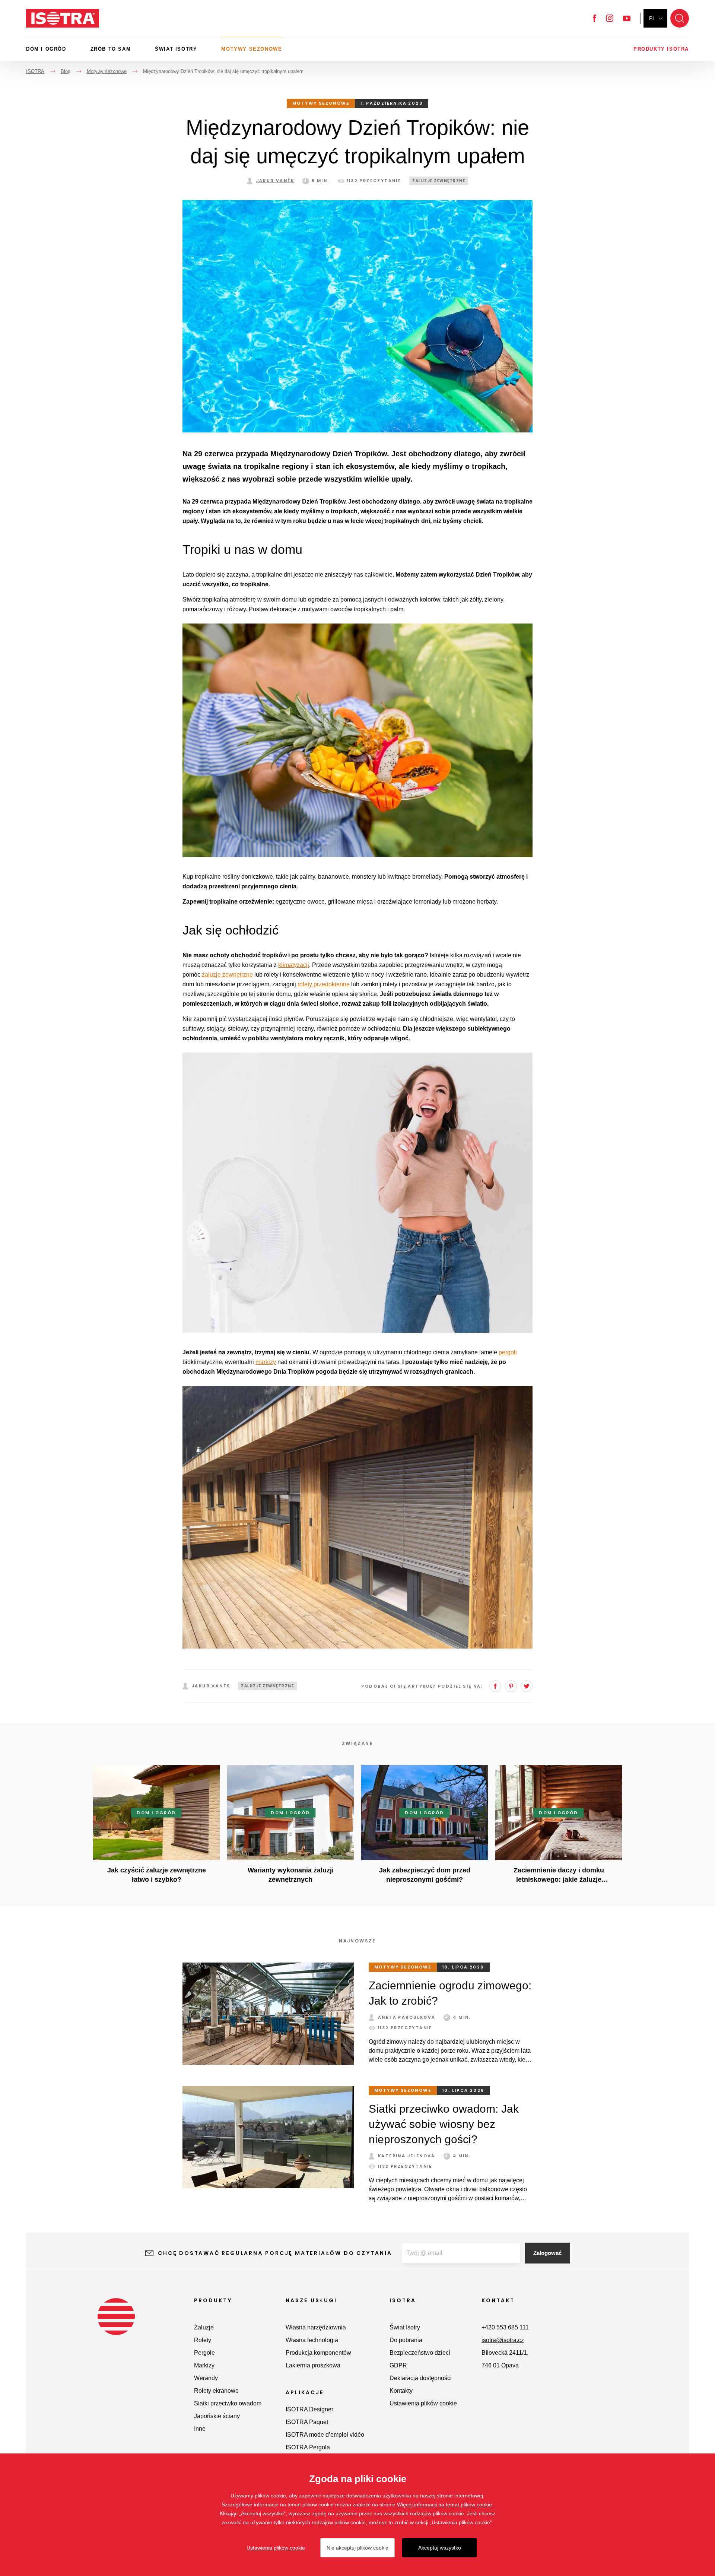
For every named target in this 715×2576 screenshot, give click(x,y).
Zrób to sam (111, 49)
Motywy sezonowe (252, 49)
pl (652, 18)
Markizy (204, 2365)
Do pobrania (406, 2340)
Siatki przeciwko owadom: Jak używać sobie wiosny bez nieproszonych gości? (444, 2124)
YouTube (627, 18)
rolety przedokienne (324, 984)
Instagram (610, 18)
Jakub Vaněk (275, 181)
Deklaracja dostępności (421, 2378)
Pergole (204, 2353)
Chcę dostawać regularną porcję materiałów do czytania (275, 2253)
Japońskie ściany (217, 2416)
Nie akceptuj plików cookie (357, 2548)
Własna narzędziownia (316, 2327)
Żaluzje (204, 2327)
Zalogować (547, 2253)
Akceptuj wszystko (440, 2548)
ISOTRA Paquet (307, 2422)
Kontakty (401, 2391)
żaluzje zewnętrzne (227, 975)
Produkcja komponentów (318, 2353)
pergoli (508, 1352)
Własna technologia (312, 2340)
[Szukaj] (680, 18)
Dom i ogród (46, 49)
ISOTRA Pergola (308, 2447)
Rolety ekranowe (216, 2391)
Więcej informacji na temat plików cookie (444, 2504)
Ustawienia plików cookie (423, 2403)
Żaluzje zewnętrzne (439, 181)
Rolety (203, 2340)
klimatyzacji (294, 965)
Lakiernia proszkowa (313, 2365)
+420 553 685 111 (505, 2327)
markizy (266, 1362)
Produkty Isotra (661, 49)
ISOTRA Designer (309, 2409)
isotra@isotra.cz (503, 2340)
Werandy (206, 2378)
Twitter (527, 1686)
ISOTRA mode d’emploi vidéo (325, 2435)
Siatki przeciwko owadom (228, 2403)
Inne (200, 2429)
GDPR (398, 2365)
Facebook (595, 18)
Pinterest (511, 1686)
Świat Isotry (176, 49)
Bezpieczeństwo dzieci (420, 2353)
